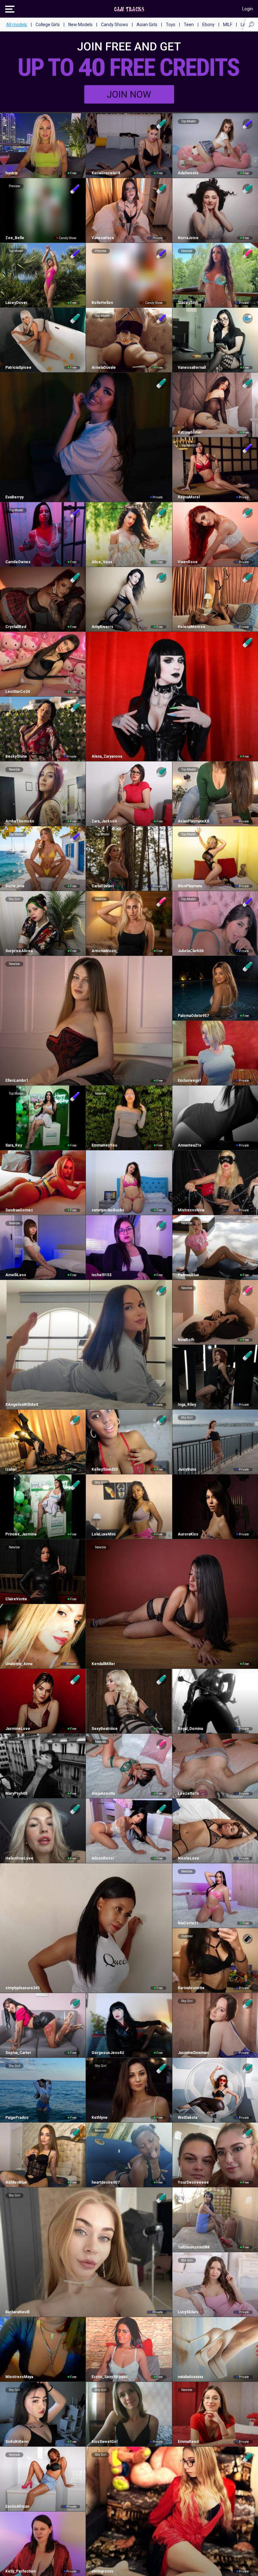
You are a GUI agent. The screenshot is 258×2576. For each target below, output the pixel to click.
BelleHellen (102, 303)
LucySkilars (188, 2312)
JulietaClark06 (191, 951)
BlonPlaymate (190, 886)
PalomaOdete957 (193, 1016)
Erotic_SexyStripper (109, 2377)
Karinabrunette (191, 1988)
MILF (228, 25)
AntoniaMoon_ (105, 951)
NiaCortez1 (188, 1923)
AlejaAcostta (103, 1793)
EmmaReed (188, 2442)
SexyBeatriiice (104, 1729)
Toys (171, 25)
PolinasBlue (188, 1275)
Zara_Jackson (104, 821)
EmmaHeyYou (104, 1145)
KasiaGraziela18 (106, 173)
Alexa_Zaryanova (107, 756)
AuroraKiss (188, 1534)
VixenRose (188, 562)
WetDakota (188, 2118)
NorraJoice (188, 238)
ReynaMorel (189, 497)
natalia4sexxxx (191, 2377)
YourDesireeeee (193, 2182)
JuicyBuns (187, 1469)
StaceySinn (188, 303)
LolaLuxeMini (103, 1534)
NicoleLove (188, 1858)
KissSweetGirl (104, 2442)
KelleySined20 (104, 1469)
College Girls (48, 25)
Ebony (208, 25)
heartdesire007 (105, 2182)
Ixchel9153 (101, 1275)
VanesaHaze (103, 238)
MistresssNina (191, 1210)
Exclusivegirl (189, 1080)
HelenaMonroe (192, 627)
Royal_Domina (190, 1729)
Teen (189, 25)
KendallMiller (103, 1664)
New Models (80, 25)
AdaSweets (188, 173)
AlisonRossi (102, 1858)
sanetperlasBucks (108, 1210)
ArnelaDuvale (104, 368)
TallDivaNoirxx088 (194, 2247)
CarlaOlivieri (102, 886)
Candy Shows (115, 25)
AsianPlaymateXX (193, 821)
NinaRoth (186, 1340)
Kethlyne (99, 2118)
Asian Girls (147, 25)
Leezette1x (188, 1793)
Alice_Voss (102, 562)
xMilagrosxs (102, 2571)
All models (17, 25)
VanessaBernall (192, 368)
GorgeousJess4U (108, 2053)
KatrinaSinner (190, 432)
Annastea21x (189, 1145)
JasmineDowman (193, 2053)
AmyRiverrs (102, 627)
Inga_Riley (187, 1405)
